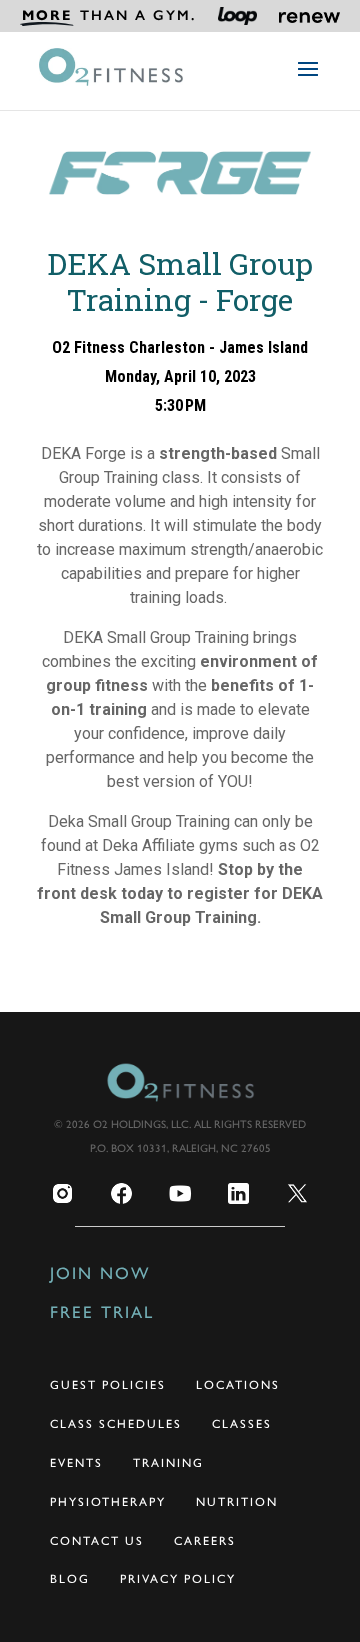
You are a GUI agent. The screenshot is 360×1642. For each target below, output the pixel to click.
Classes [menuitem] (242, 1424)
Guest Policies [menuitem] (108, 1385)
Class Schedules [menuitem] (116, 1424)
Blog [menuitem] (70, 1579)
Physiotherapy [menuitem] (108, 1502)
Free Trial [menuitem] (102, 1312)
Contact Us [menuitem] (97, 1541)
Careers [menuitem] (205, 1541)
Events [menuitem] (76, 1463)
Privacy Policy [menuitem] (178, 1579)
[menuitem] (108, 16)
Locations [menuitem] (238, 1385)
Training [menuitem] (168, 1463)
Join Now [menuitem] (100, 1273)
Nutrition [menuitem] (237, 1502)
